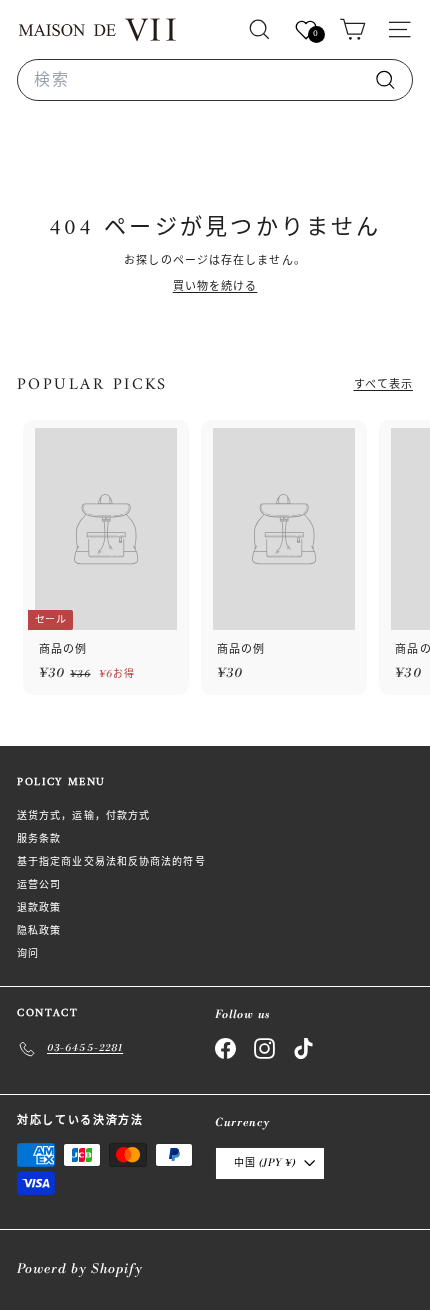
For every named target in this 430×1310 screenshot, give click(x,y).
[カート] (352, 29)
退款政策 (39, 908)
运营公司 (39, 885)
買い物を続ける (215, 287)
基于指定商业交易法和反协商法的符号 (111, 862)
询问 (28, 954)
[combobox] (215, 80)
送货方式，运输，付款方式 (83, 816)
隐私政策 (39, 931)
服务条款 (39, 839)
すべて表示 (384, 385)
